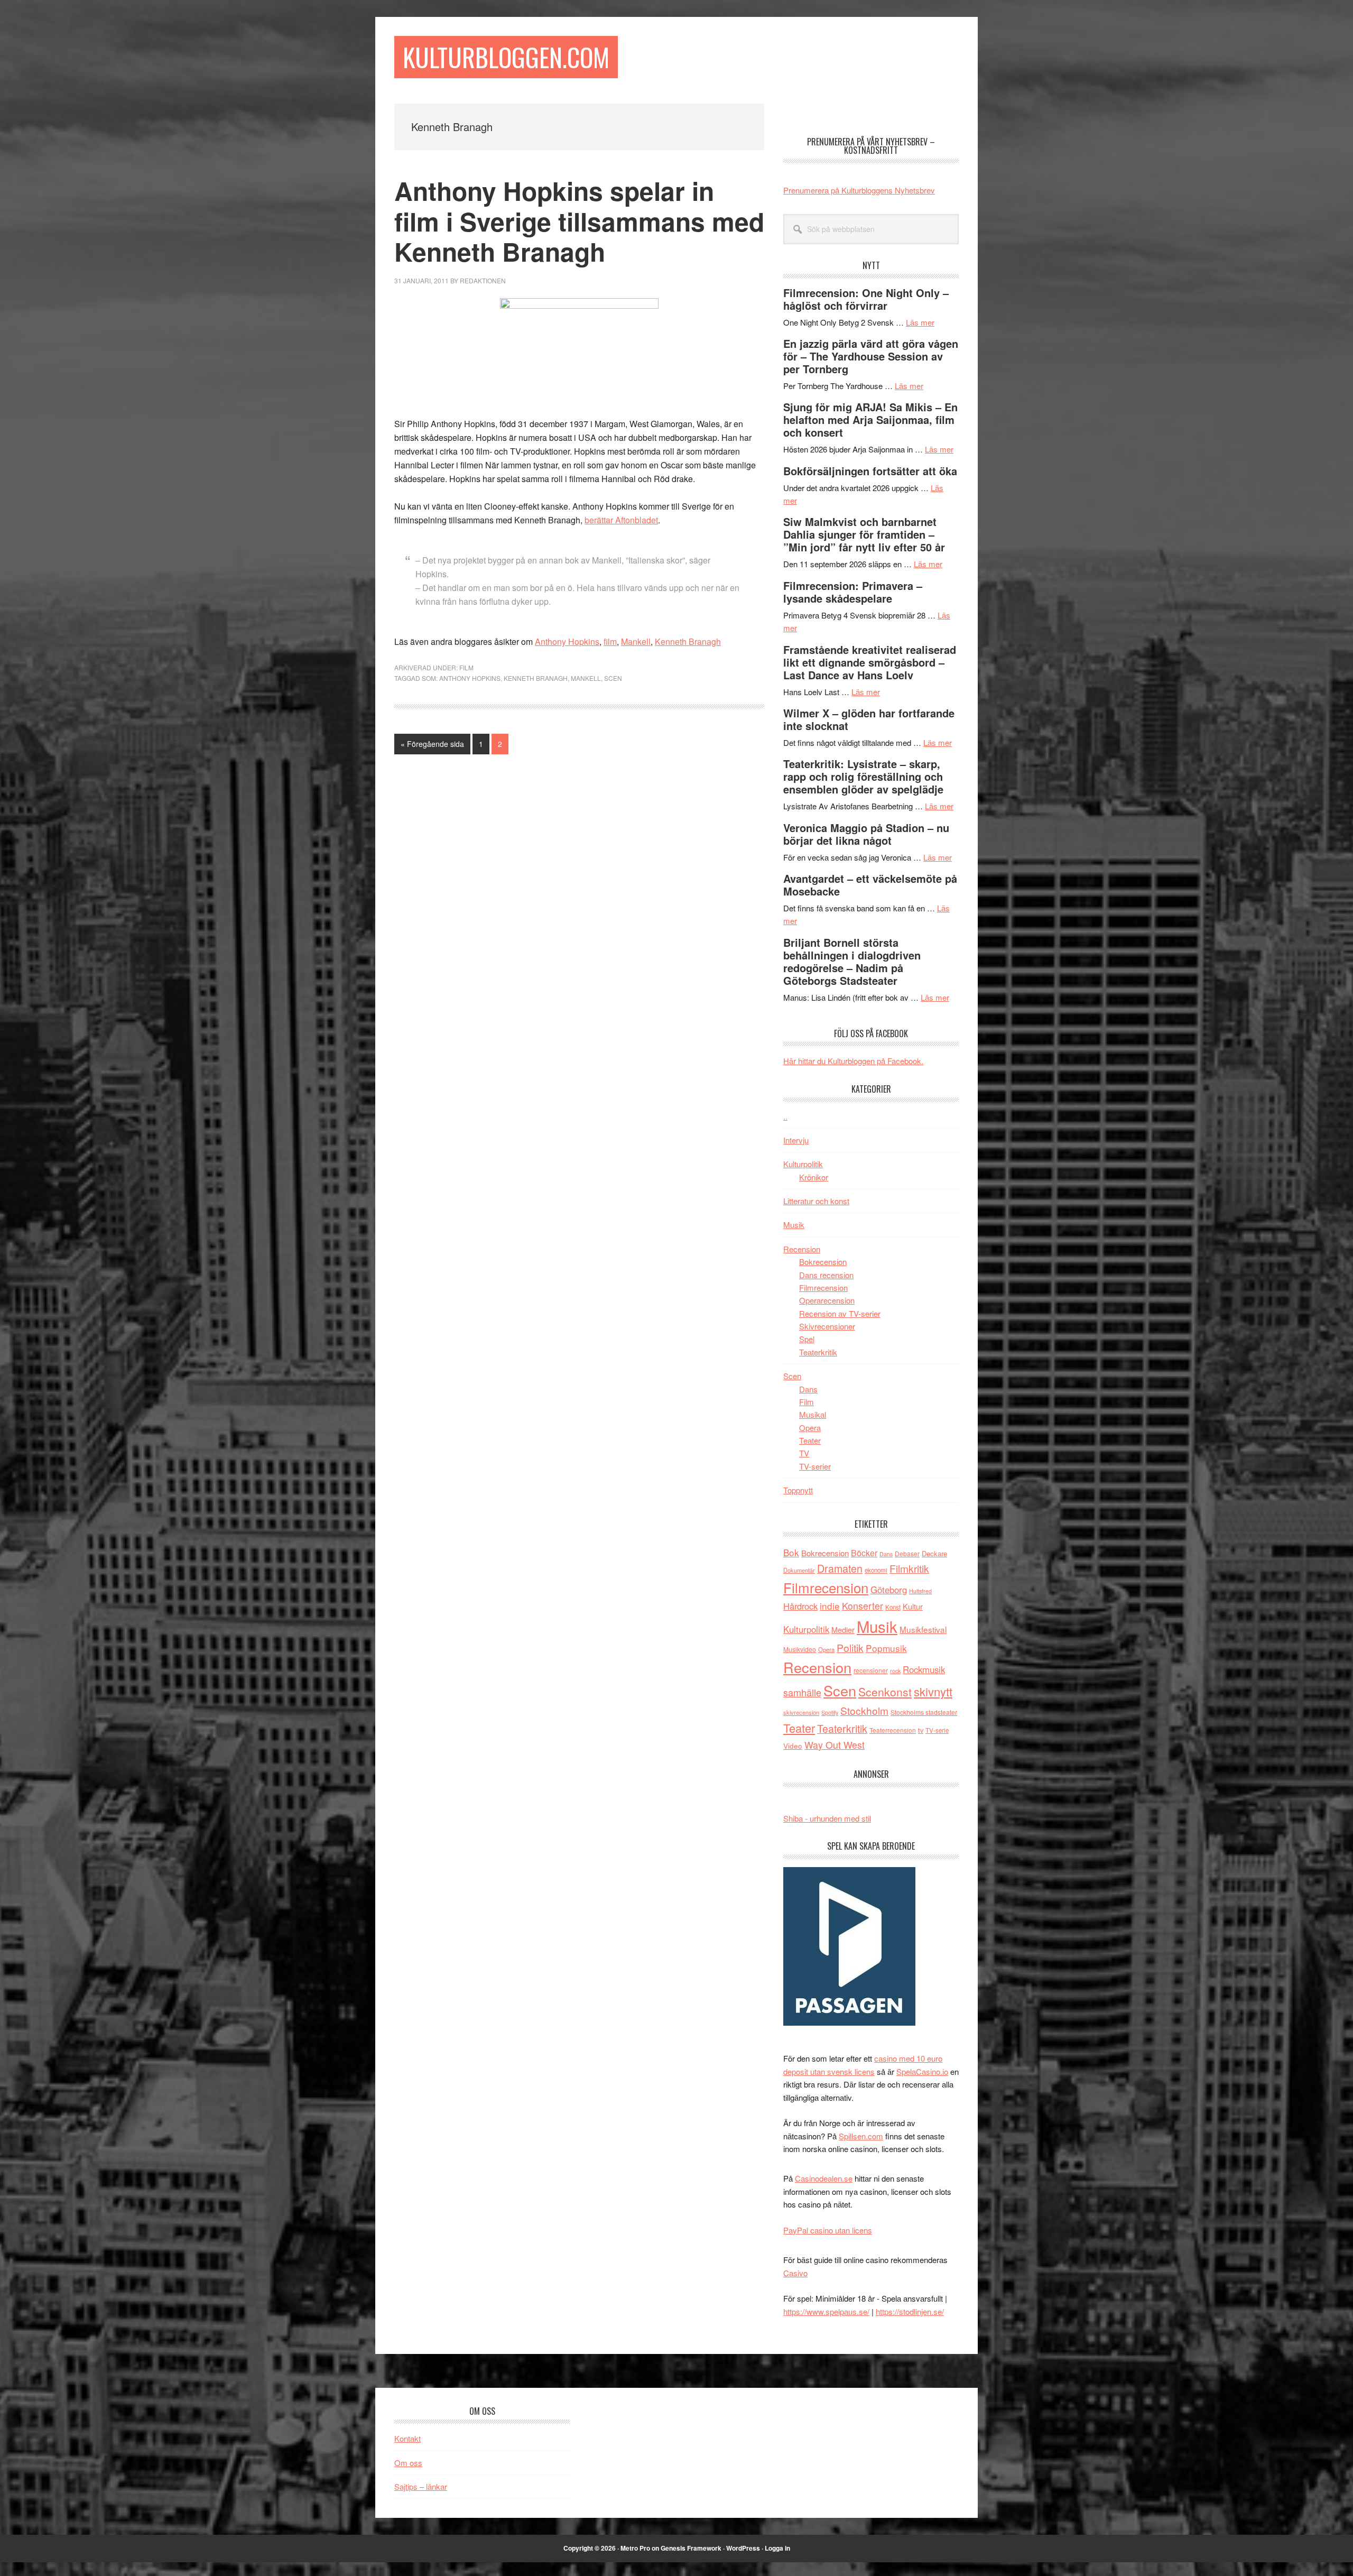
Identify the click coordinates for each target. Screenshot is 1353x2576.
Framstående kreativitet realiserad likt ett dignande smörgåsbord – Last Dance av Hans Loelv (870, 662)
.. (785, 1116)
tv (921, 1730)
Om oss (408, 2463)
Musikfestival (923, 1629)
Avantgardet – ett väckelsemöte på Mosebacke (870, 885)
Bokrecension (823, 1262)
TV (804, 1453)
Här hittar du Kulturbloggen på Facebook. (853, 1061)
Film (466, 667)
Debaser (907, 1553)
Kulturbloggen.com (506, 57)
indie (830, 1606)
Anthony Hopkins (567, 641)
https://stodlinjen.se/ (910, 2311)
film (610, 641)
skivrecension (801, 1712)
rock (895, 1670)
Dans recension (826, 1275)
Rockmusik (924, 1669)
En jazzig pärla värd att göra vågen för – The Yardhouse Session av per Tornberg (871, 356)
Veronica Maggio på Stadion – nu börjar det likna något (866, 834)
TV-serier (815, 1466)
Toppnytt (798, 1490)
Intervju (796, 1140)
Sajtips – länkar (421, 2486)
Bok (791, 1552)
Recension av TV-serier (840, 1313)
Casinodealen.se (824, 2178)
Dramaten (840, 1568)
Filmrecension (823, 1287)
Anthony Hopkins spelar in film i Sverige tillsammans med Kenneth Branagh (579, 221)
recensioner (871, 1670)
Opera (810, 1428)
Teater (810, 1440)
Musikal (813, 1414)
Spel (807, 1339)
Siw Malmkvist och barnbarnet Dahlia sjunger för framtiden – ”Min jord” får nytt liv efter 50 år (864, 534)
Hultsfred (920, 1591)
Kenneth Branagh (688, 641)
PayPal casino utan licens (828, 2230)
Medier (843, 1629)
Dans (808, 1389)
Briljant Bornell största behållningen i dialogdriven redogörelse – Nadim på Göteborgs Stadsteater (852, 961)
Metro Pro (635, 2548)
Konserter (863, 1606)
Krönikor (814, 1177)
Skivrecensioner (827, 1326)
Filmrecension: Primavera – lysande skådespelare (853, 592)
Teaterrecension (893, 1730)
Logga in (777, 2548)
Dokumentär (799, 1570)
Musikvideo (800, 1649)
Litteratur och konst (816, 1201)
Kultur (913, 1606)
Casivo (795, 2273)
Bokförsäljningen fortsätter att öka (870, 471)
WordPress (743, 2548)
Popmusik (886, 1648)
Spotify (830, 1712)
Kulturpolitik (803, 1164)
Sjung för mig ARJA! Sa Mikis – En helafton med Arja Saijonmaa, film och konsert (870, 419)
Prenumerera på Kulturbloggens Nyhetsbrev (859, 190)
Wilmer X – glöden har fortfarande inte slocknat (869, 719)
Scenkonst (885, 1692)
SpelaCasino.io (922, 2071)
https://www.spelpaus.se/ (826, 2311)
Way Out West (835, 1745)
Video (793, 1746)
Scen (613, 678)
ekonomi (876, 1570)
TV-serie (937, 1730)
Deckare (934, 1553)
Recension (802, 1249)
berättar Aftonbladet (621, 520)
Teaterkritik (818, 1352)
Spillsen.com (861, 2136)
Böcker (864, 1553)
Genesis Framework (691, 2548)
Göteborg (889, 1590)
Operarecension (827, 1300)
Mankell (636, 641)
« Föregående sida (432, 746)
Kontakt (407, 2438)
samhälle (802, 1692)
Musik (794, 1225)
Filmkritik (909, 1568)
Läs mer (920, 322)
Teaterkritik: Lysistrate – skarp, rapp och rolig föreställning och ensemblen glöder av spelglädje (863, 776)
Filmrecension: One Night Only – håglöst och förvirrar (866, 299)
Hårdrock (800, 1606)
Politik (850, 1647)
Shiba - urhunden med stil (827, 1818)
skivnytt (933, 1691)
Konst (893, 1607)
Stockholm (864, 1710)
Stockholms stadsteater (924, 1712)
